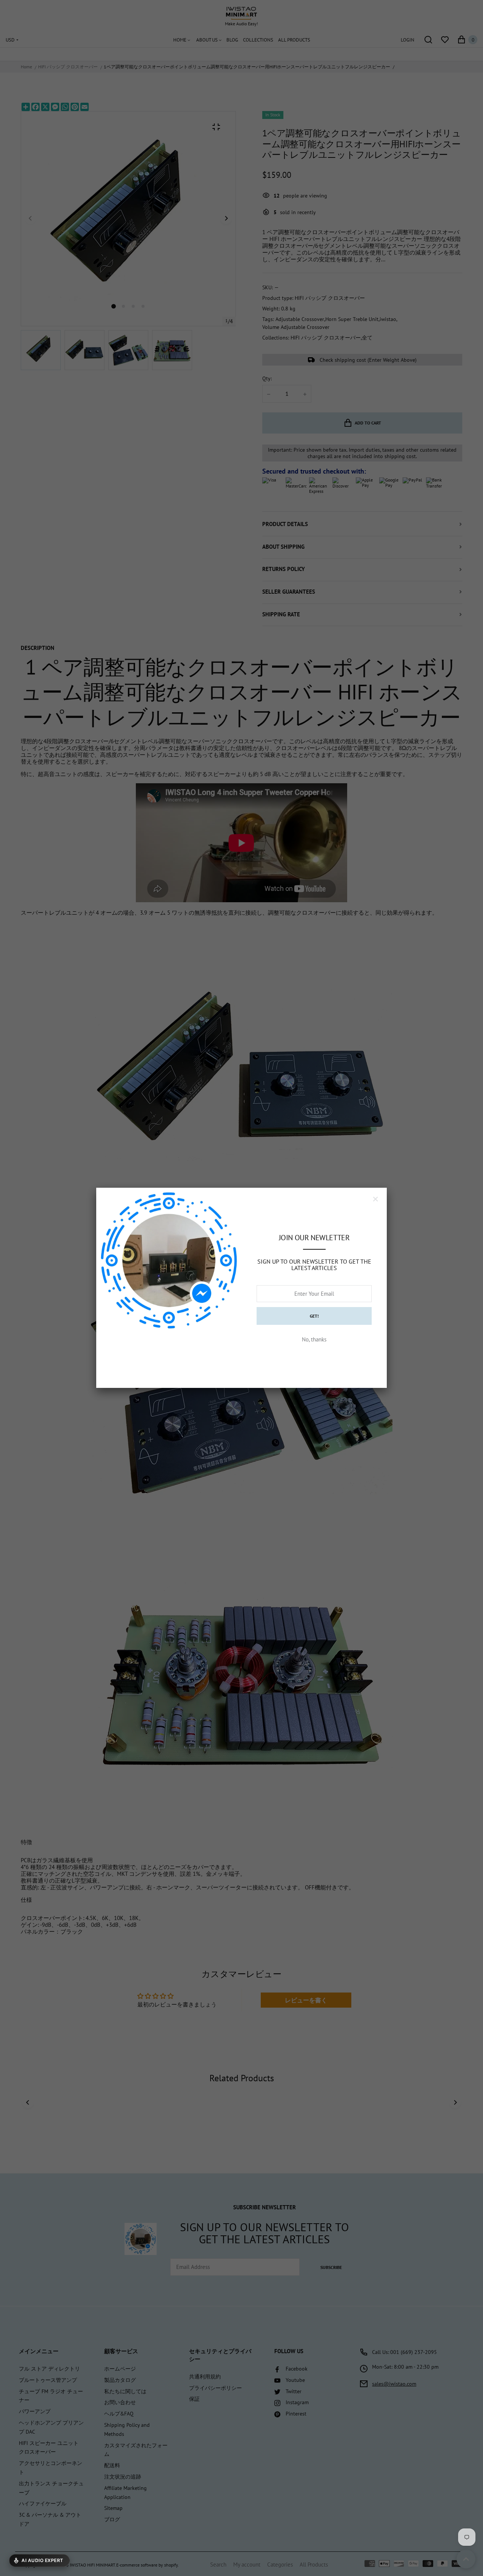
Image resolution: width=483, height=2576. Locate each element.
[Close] (375, 1199)
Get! (314, 1316)
